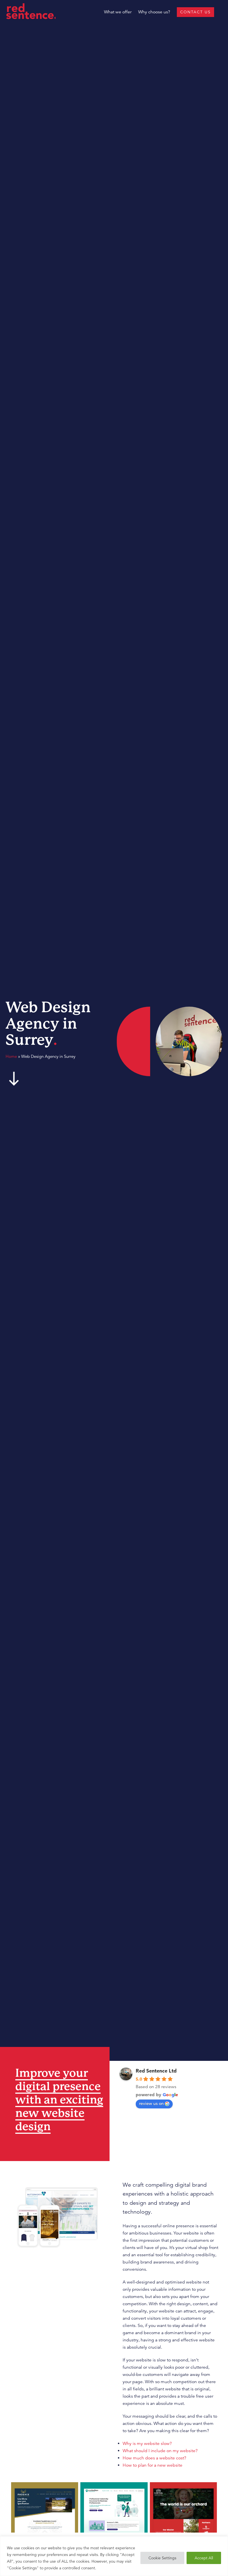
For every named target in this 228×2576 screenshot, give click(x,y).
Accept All (204, 2558)
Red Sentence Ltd (156, 2071)
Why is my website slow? (147, 2444)
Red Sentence (33, 11)
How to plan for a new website (153, 2465)
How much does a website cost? (154, 2458)
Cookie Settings (162, 2558)
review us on (151, 2103)
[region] (114, 2556)
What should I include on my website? (160, 2451)
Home (11, 1056)
